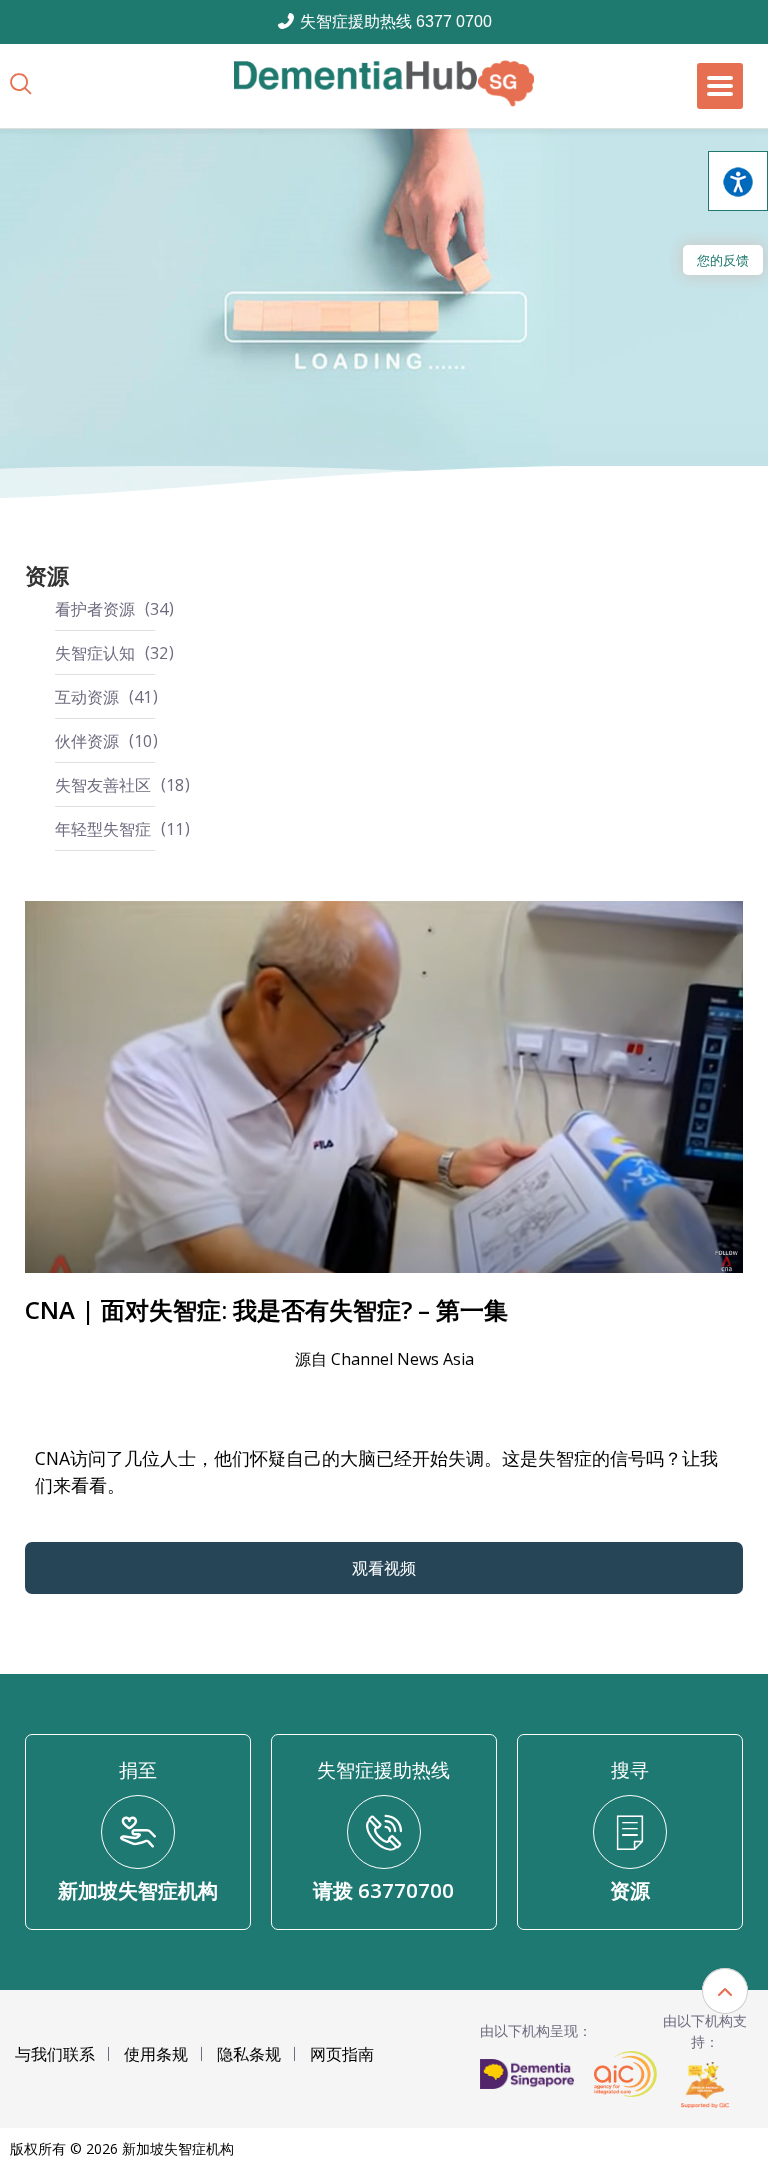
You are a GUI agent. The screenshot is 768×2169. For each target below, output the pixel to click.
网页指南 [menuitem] (342, 2054)
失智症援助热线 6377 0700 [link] (394, 21)
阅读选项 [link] (738, 181)
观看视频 (384, 1568)
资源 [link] (47, 575)
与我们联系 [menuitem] (55, 2054)
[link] (384, 83)
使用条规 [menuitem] (156, 2054)
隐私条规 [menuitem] (249, 2054)
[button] (725, 1991)
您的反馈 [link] (723, 260)
